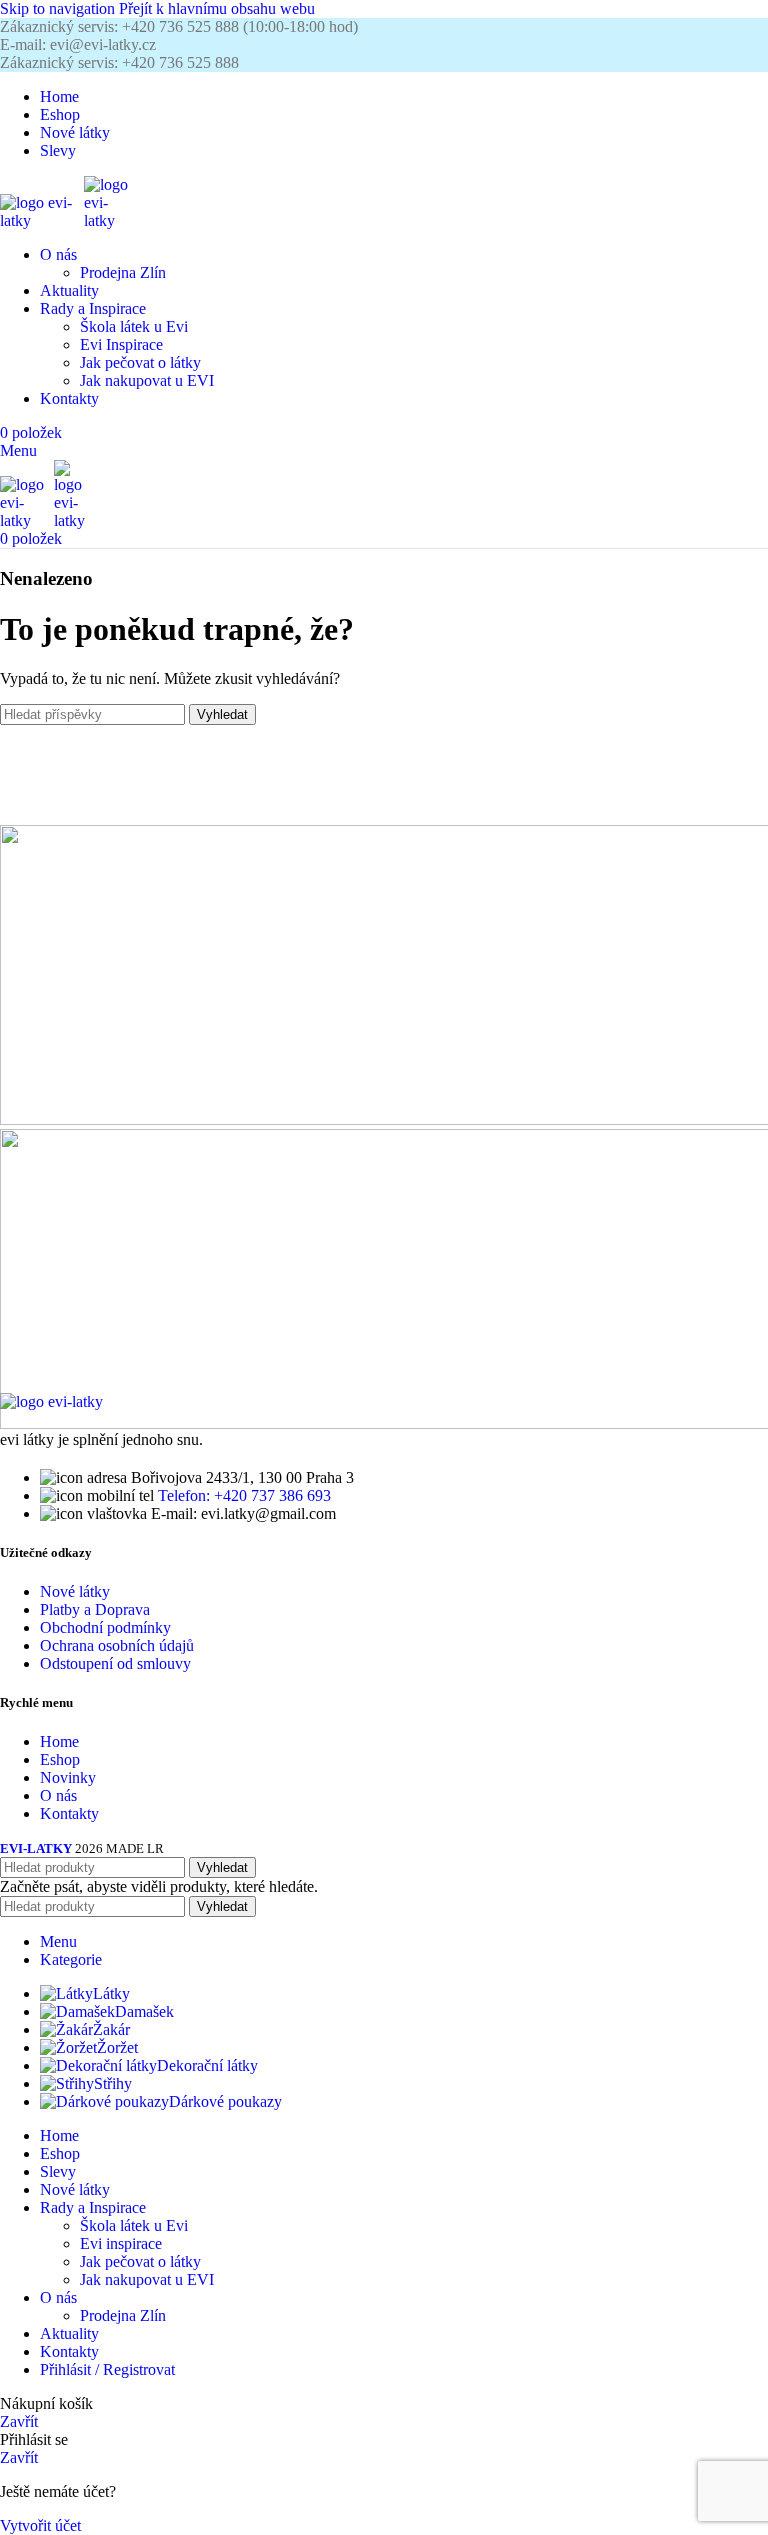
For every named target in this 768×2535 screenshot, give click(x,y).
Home (59, 1741)
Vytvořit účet (40, 2525)
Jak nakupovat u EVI (147, 380)
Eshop (60, 1759)
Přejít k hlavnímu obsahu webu (217, 8)
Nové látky (75, 1591)
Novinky (68, 1777)
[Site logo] (42, 220)
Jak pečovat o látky (140, 362)
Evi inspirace (121, 2243)
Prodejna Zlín (123, 272)
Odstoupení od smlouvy (115, 1663)
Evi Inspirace (121, 344)
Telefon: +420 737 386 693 (244, 1495)
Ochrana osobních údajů (117, 1645)
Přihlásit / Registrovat (107, 2369)
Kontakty (69, 1813)
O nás (58, 1795)
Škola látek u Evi (134, 326)
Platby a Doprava (95, 1609)
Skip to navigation (59, 8)
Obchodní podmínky (105, 1627)
